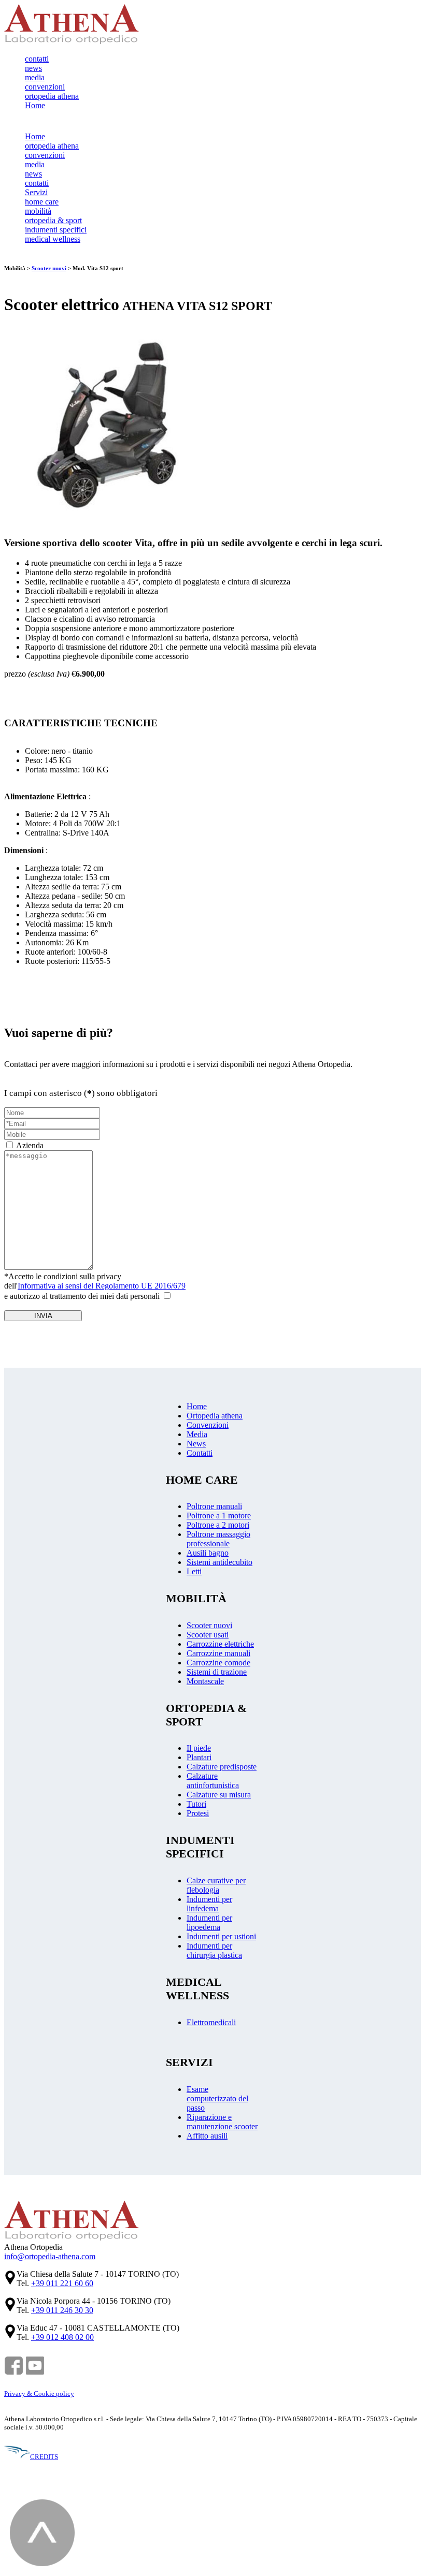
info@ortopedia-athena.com (50, 2256)
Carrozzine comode (218, 1663)
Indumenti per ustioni (221, 1936)
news (33, 68)
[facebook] (14, 2373)
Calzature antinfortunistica (213, 1781)
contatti (37, 59)
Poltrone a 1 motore (219, 1516)
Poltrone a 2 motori (218, 1525)
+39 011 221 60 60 (62, 2283)
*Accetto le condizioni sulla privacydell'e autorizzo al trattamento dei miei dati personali (95, 1286)
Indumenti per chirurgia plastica (214, 1950)
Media (197, 1434)
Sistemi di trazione (217, 1672)
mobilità (38, 211)
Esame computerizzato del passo (217, 2098)
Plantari (199, 1757)
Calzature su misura (219, 1795)
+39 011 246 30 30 (62, 2310)
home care (42, 202)
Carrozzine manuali (218, 1653)
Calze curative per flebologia (216, 1885)
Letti (194, 1571)
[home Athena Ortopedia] (72, 41)
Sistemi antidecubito (219, 1562)
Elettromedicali (211, 2022)
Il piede (199, 1748)
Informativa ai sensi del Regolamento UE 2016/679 (102, 1286)
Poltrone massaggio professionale (218, 1539)
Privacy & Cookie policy (39, 2394)
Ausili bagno (208, 1553)
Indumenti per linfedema (209, 1904)
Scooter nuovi (49, 268)
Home (35, 105)
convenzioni (45, 87)
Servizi (36, 192)
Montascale (205, 1681)
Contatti (200, 1453)
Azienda (30, 1145)
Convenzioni (208, 1425)
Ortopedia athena (215, 1416)
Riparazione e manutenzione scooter (222, 2122)
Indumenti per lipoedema (209, 1922)
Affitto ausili (207, 2136)
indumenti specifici (56, 230)
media (35, 77)
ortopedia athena (52, 96)
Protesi (198, 1813)
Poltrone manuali (214, 1506)
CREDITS (44, 2457)
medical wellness (53, 239)
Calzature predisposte (222, 1767)
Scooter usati (208, 1635)
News (196, 1444)
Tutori (196, 1804)
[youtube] (35, 2373)
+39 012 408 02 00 (62, 2337)
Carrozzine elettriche (220, 1644)
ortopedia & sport (53, 220)
